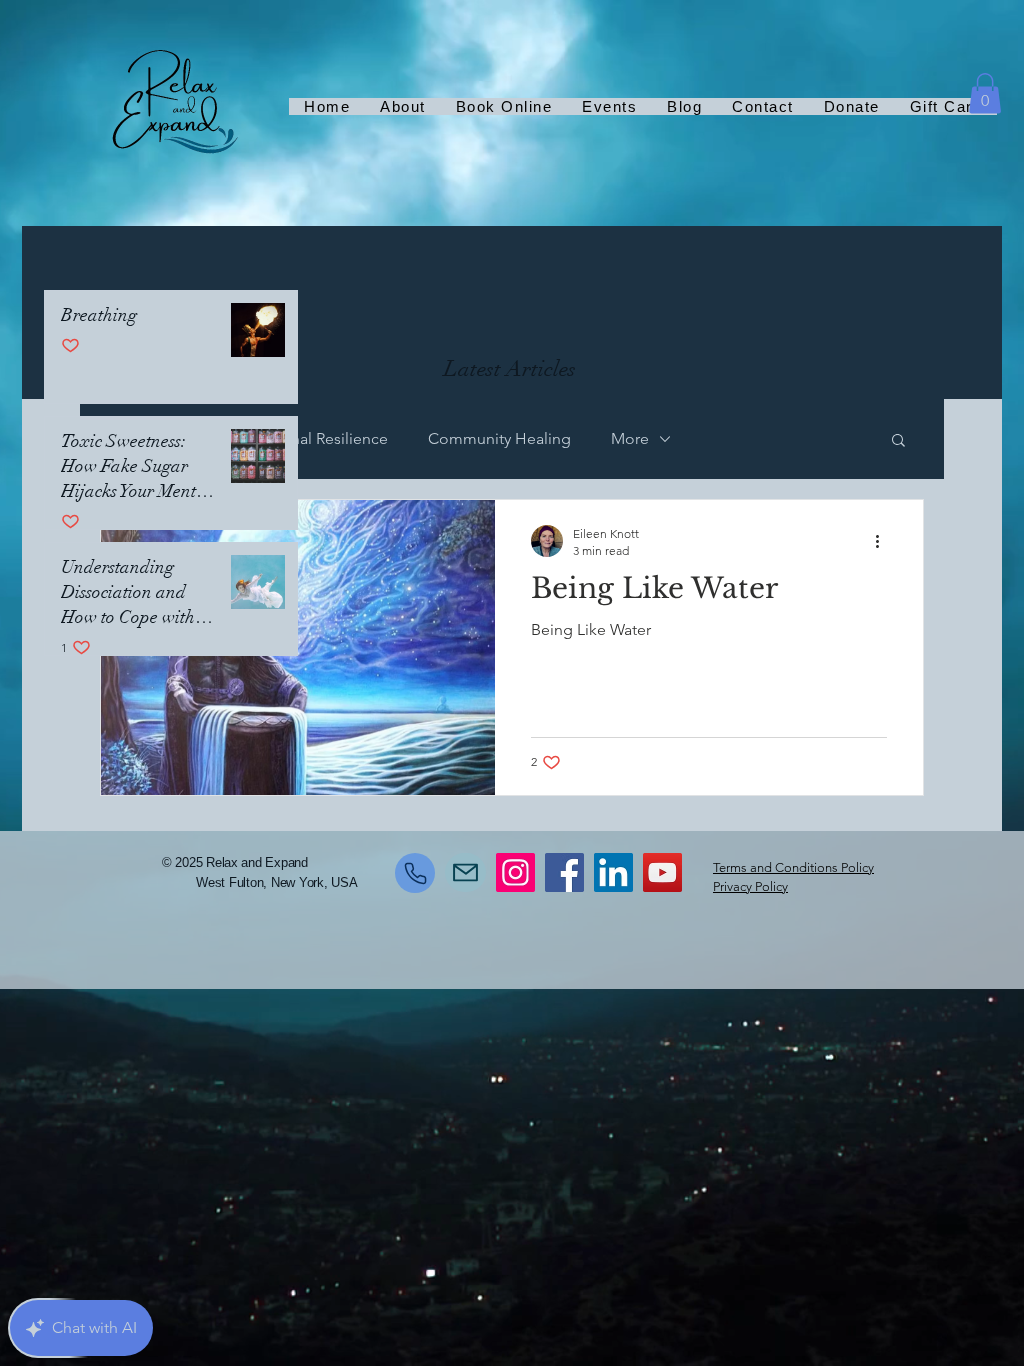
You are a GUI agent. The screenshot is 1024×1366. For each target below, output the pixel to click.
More (630, 438)
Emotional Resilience (313, 438)
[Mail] (465, 872)
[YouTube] (662, 872)
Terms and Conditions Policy (793, 867)
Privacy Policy (750, 886)
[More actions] (884, 541)
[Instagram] (515, 872)
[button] (985, 93)
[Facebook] (564, 872)
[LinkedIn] (613, 872)
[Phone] (415, 873)
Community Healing (499, 438)
